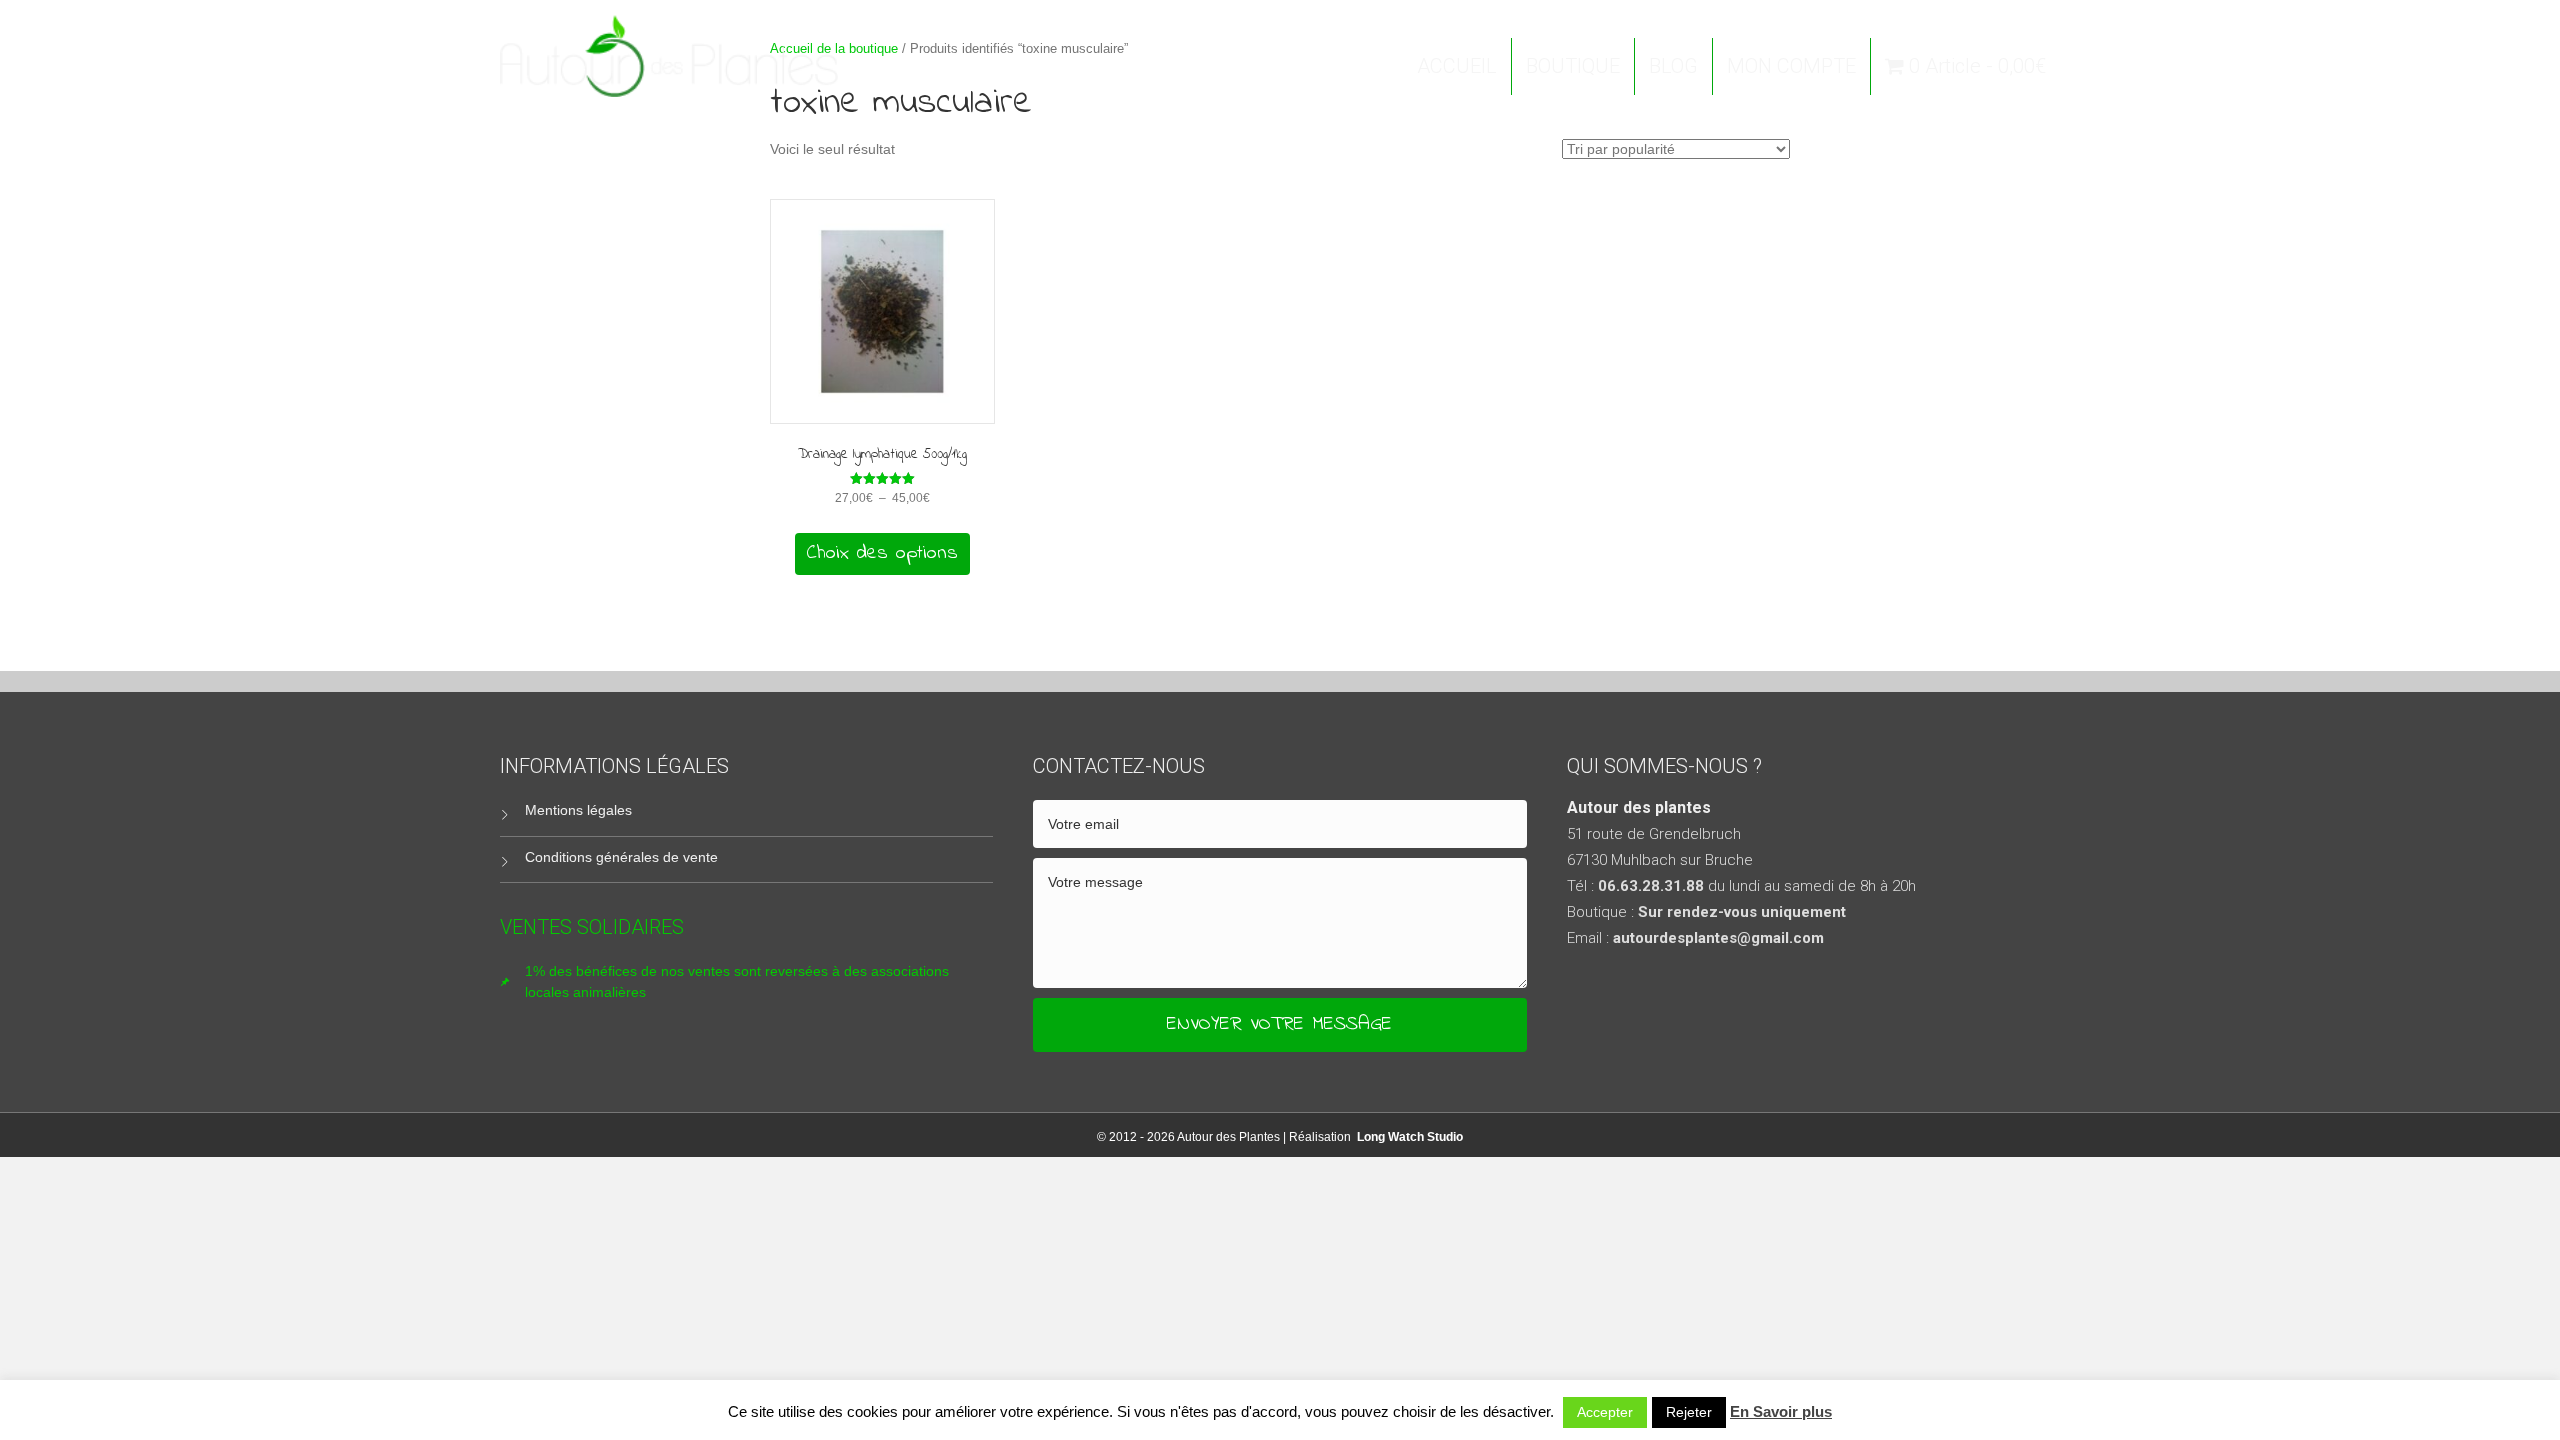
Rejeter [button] (1689, 1412)
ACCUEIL (1457, 66)
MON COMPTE (1791, 66)
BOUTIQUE (1573, 66)
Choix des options (882, 553)
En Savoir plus (1781, 1411)
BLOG (1673, 66)
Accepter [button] (1605, 1412)
